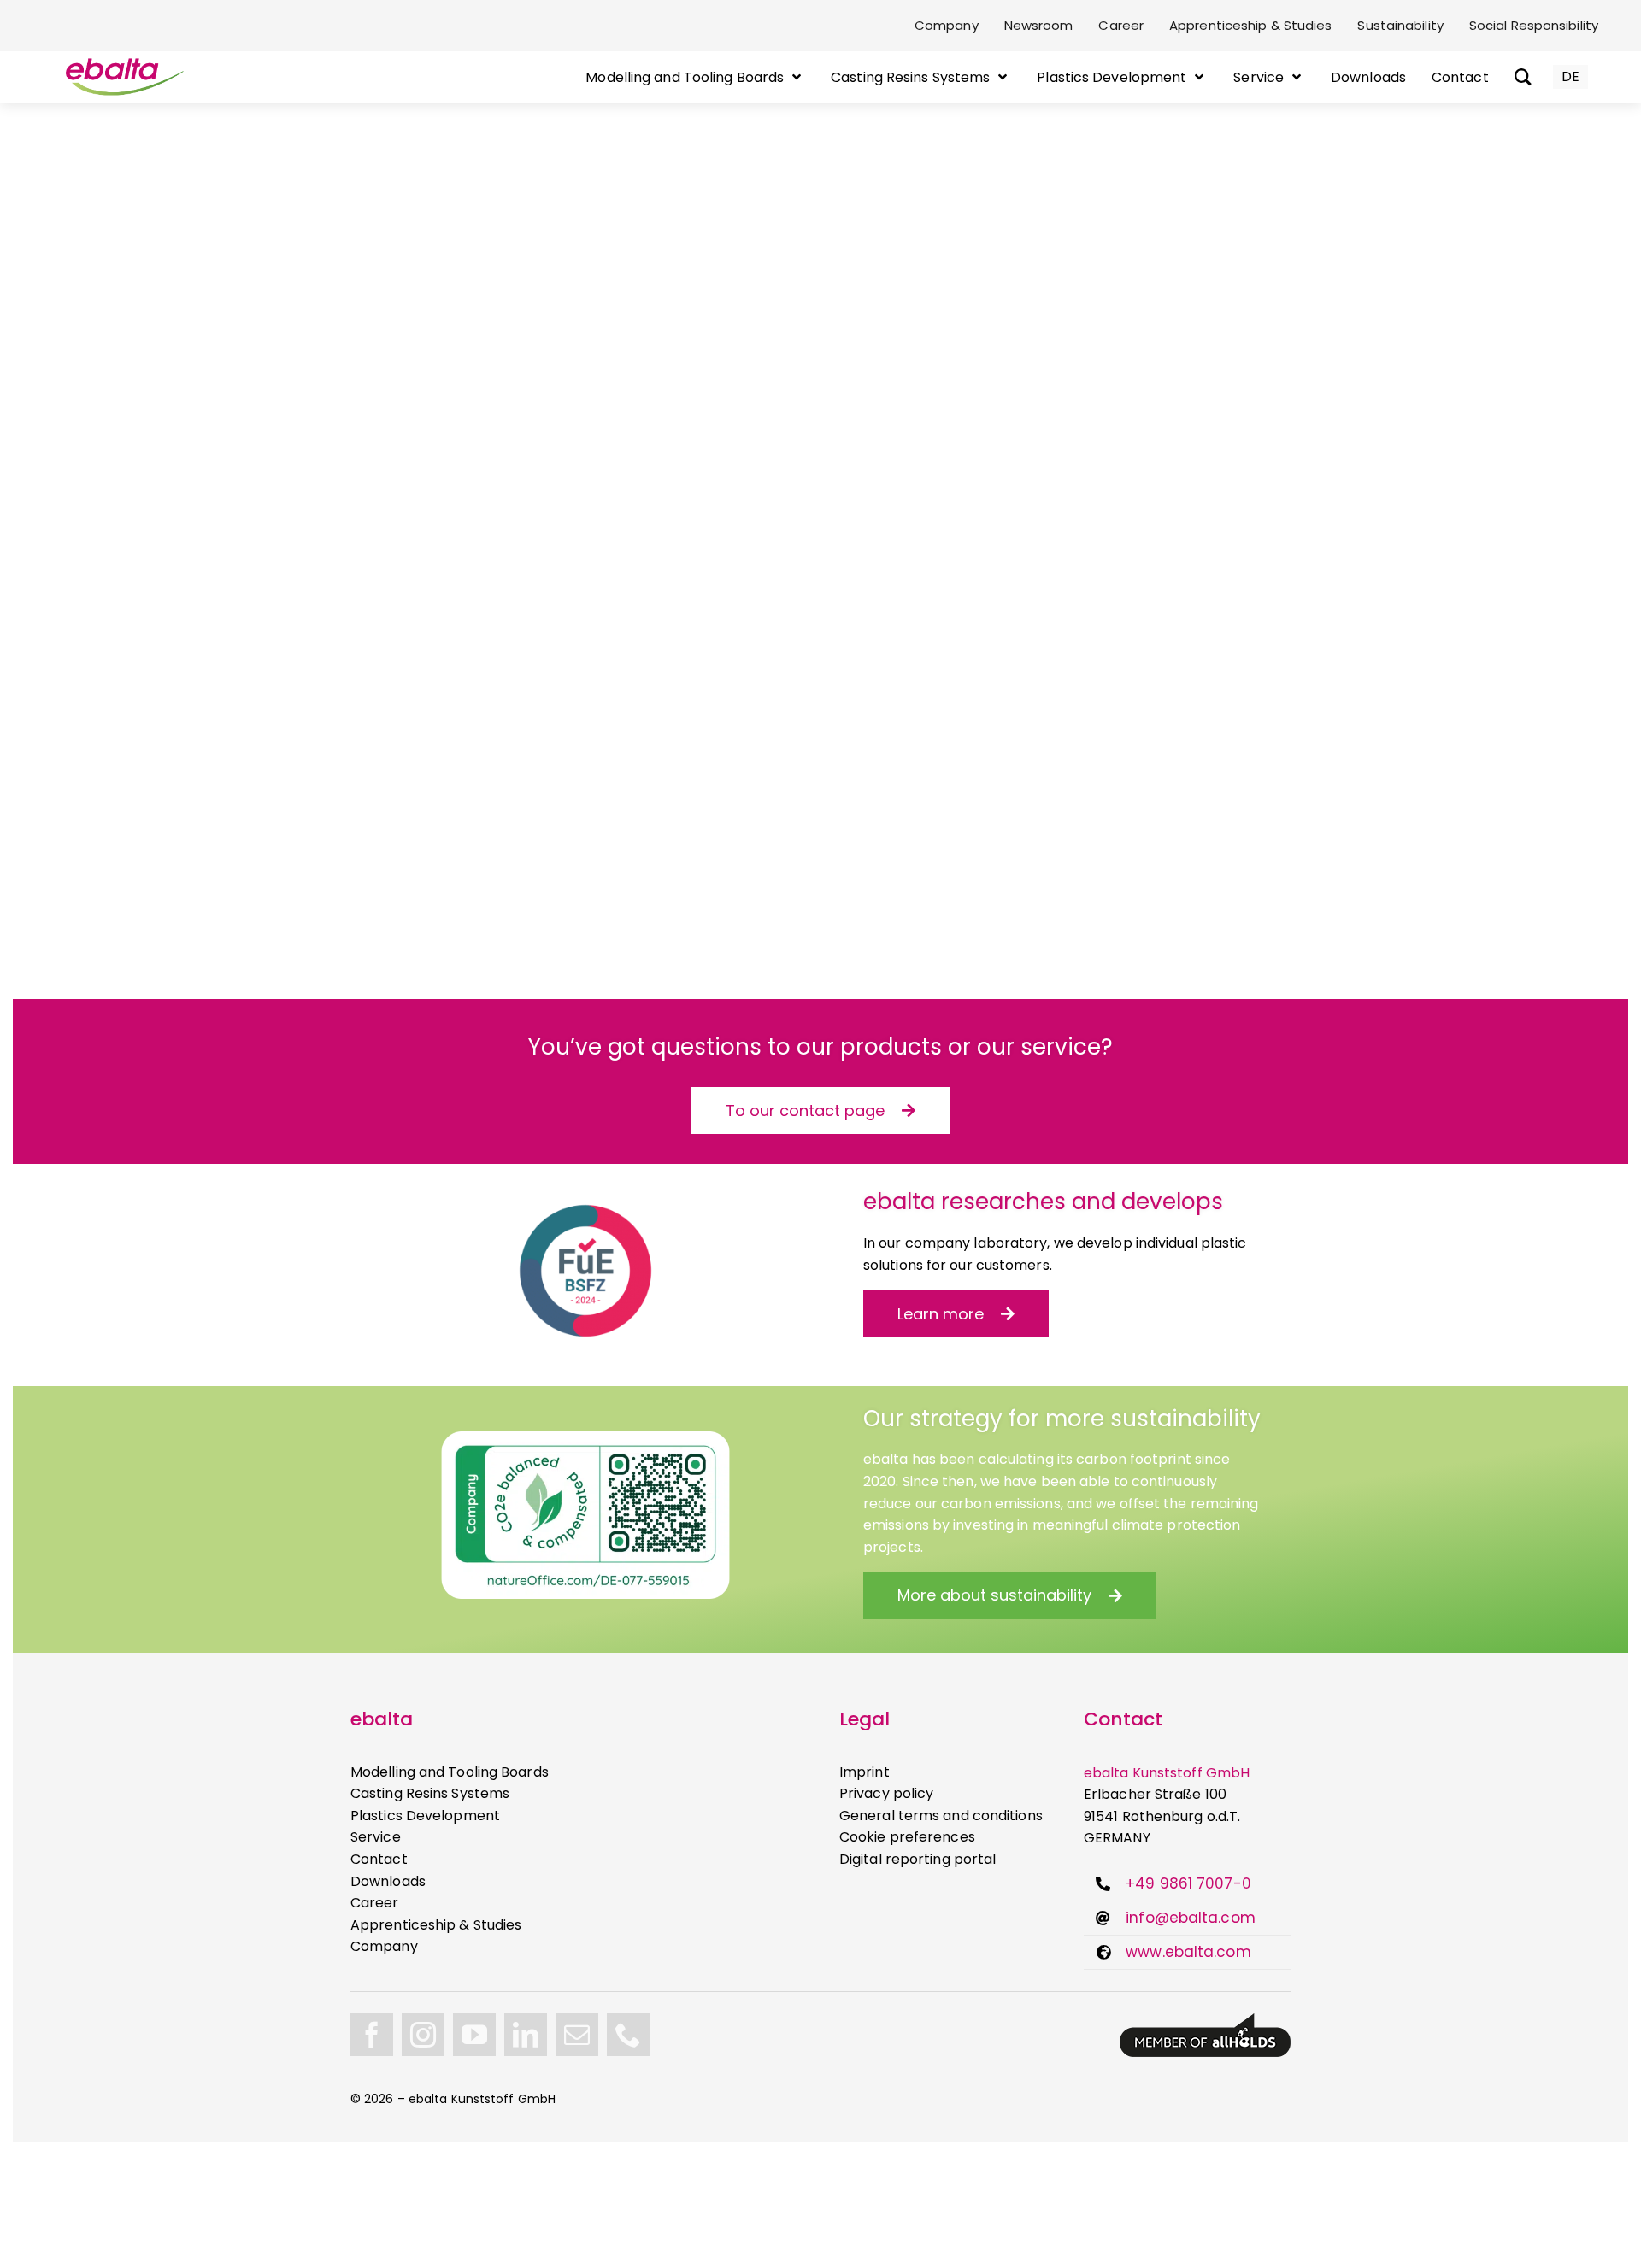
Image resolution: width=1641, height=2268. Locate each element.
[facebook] (372, 2035)
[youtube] (474, 2035)
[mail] (577, 2035)
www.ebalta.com (1188, 1952)
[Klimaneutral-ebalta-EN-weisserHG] (585, 1438)
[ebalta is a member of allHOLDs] (1205, 2020)
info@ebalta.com (1191, 1918)
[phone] (628, 2035)
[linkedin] (526, 2035)
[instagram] (423, 2035)
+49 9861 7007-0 (1188, 1883)
